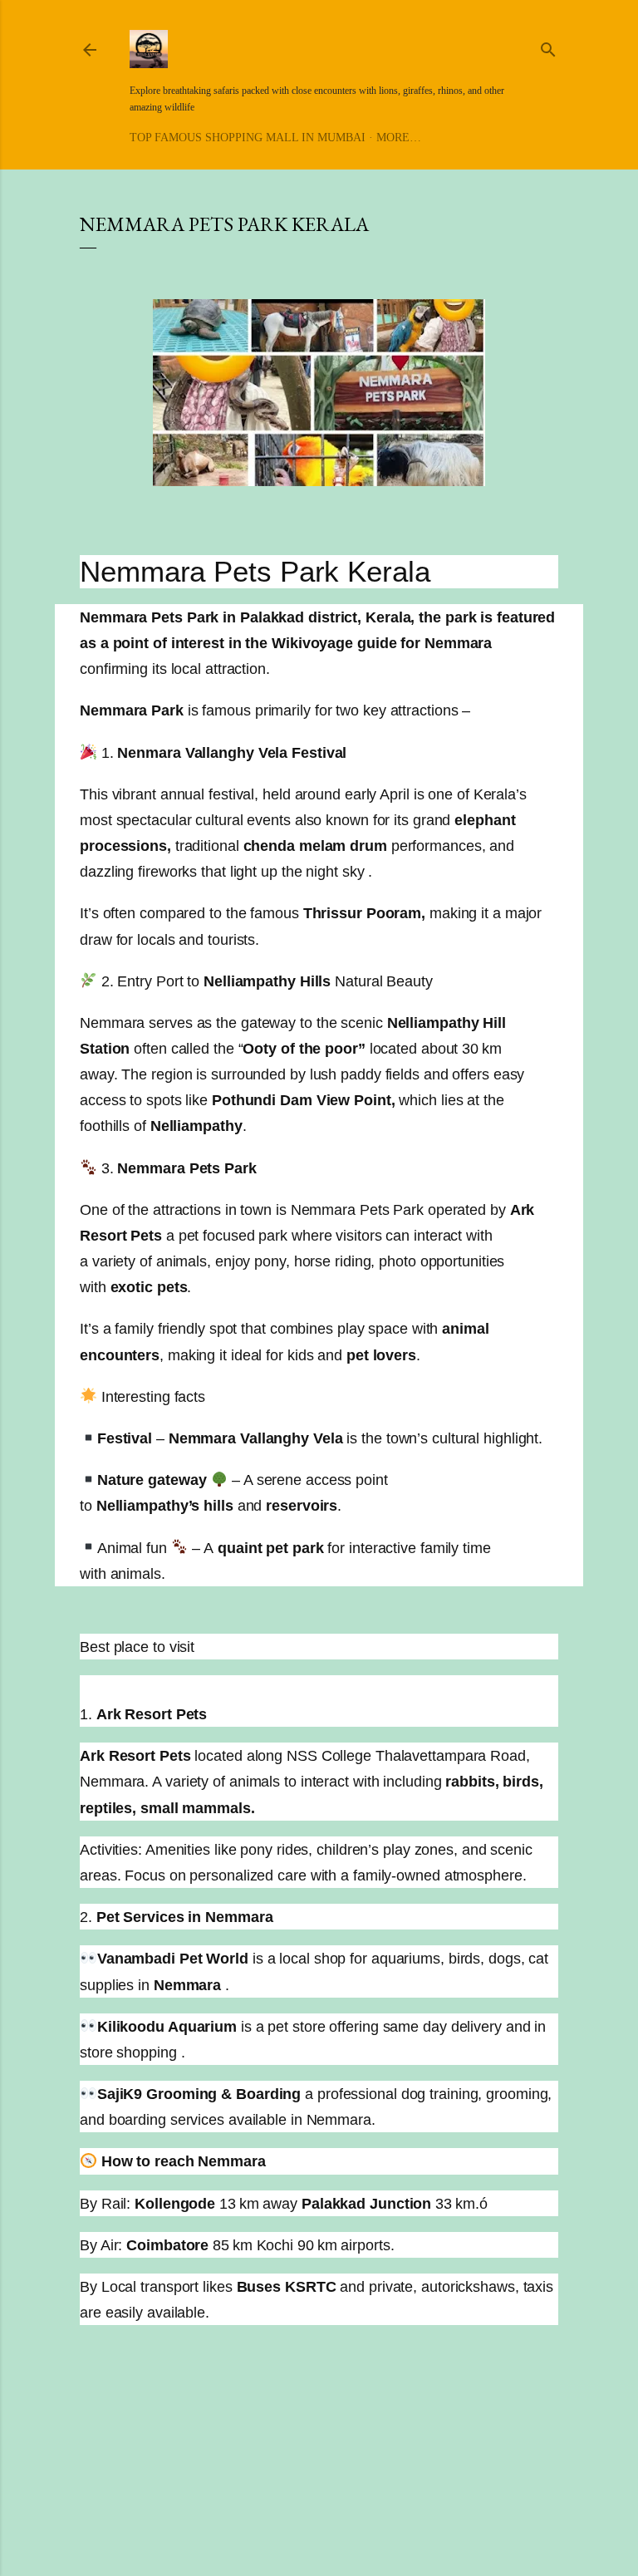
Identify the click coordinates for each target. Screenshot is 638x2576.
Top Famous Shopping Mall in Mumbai (248, 138)
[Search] (548, 47)
